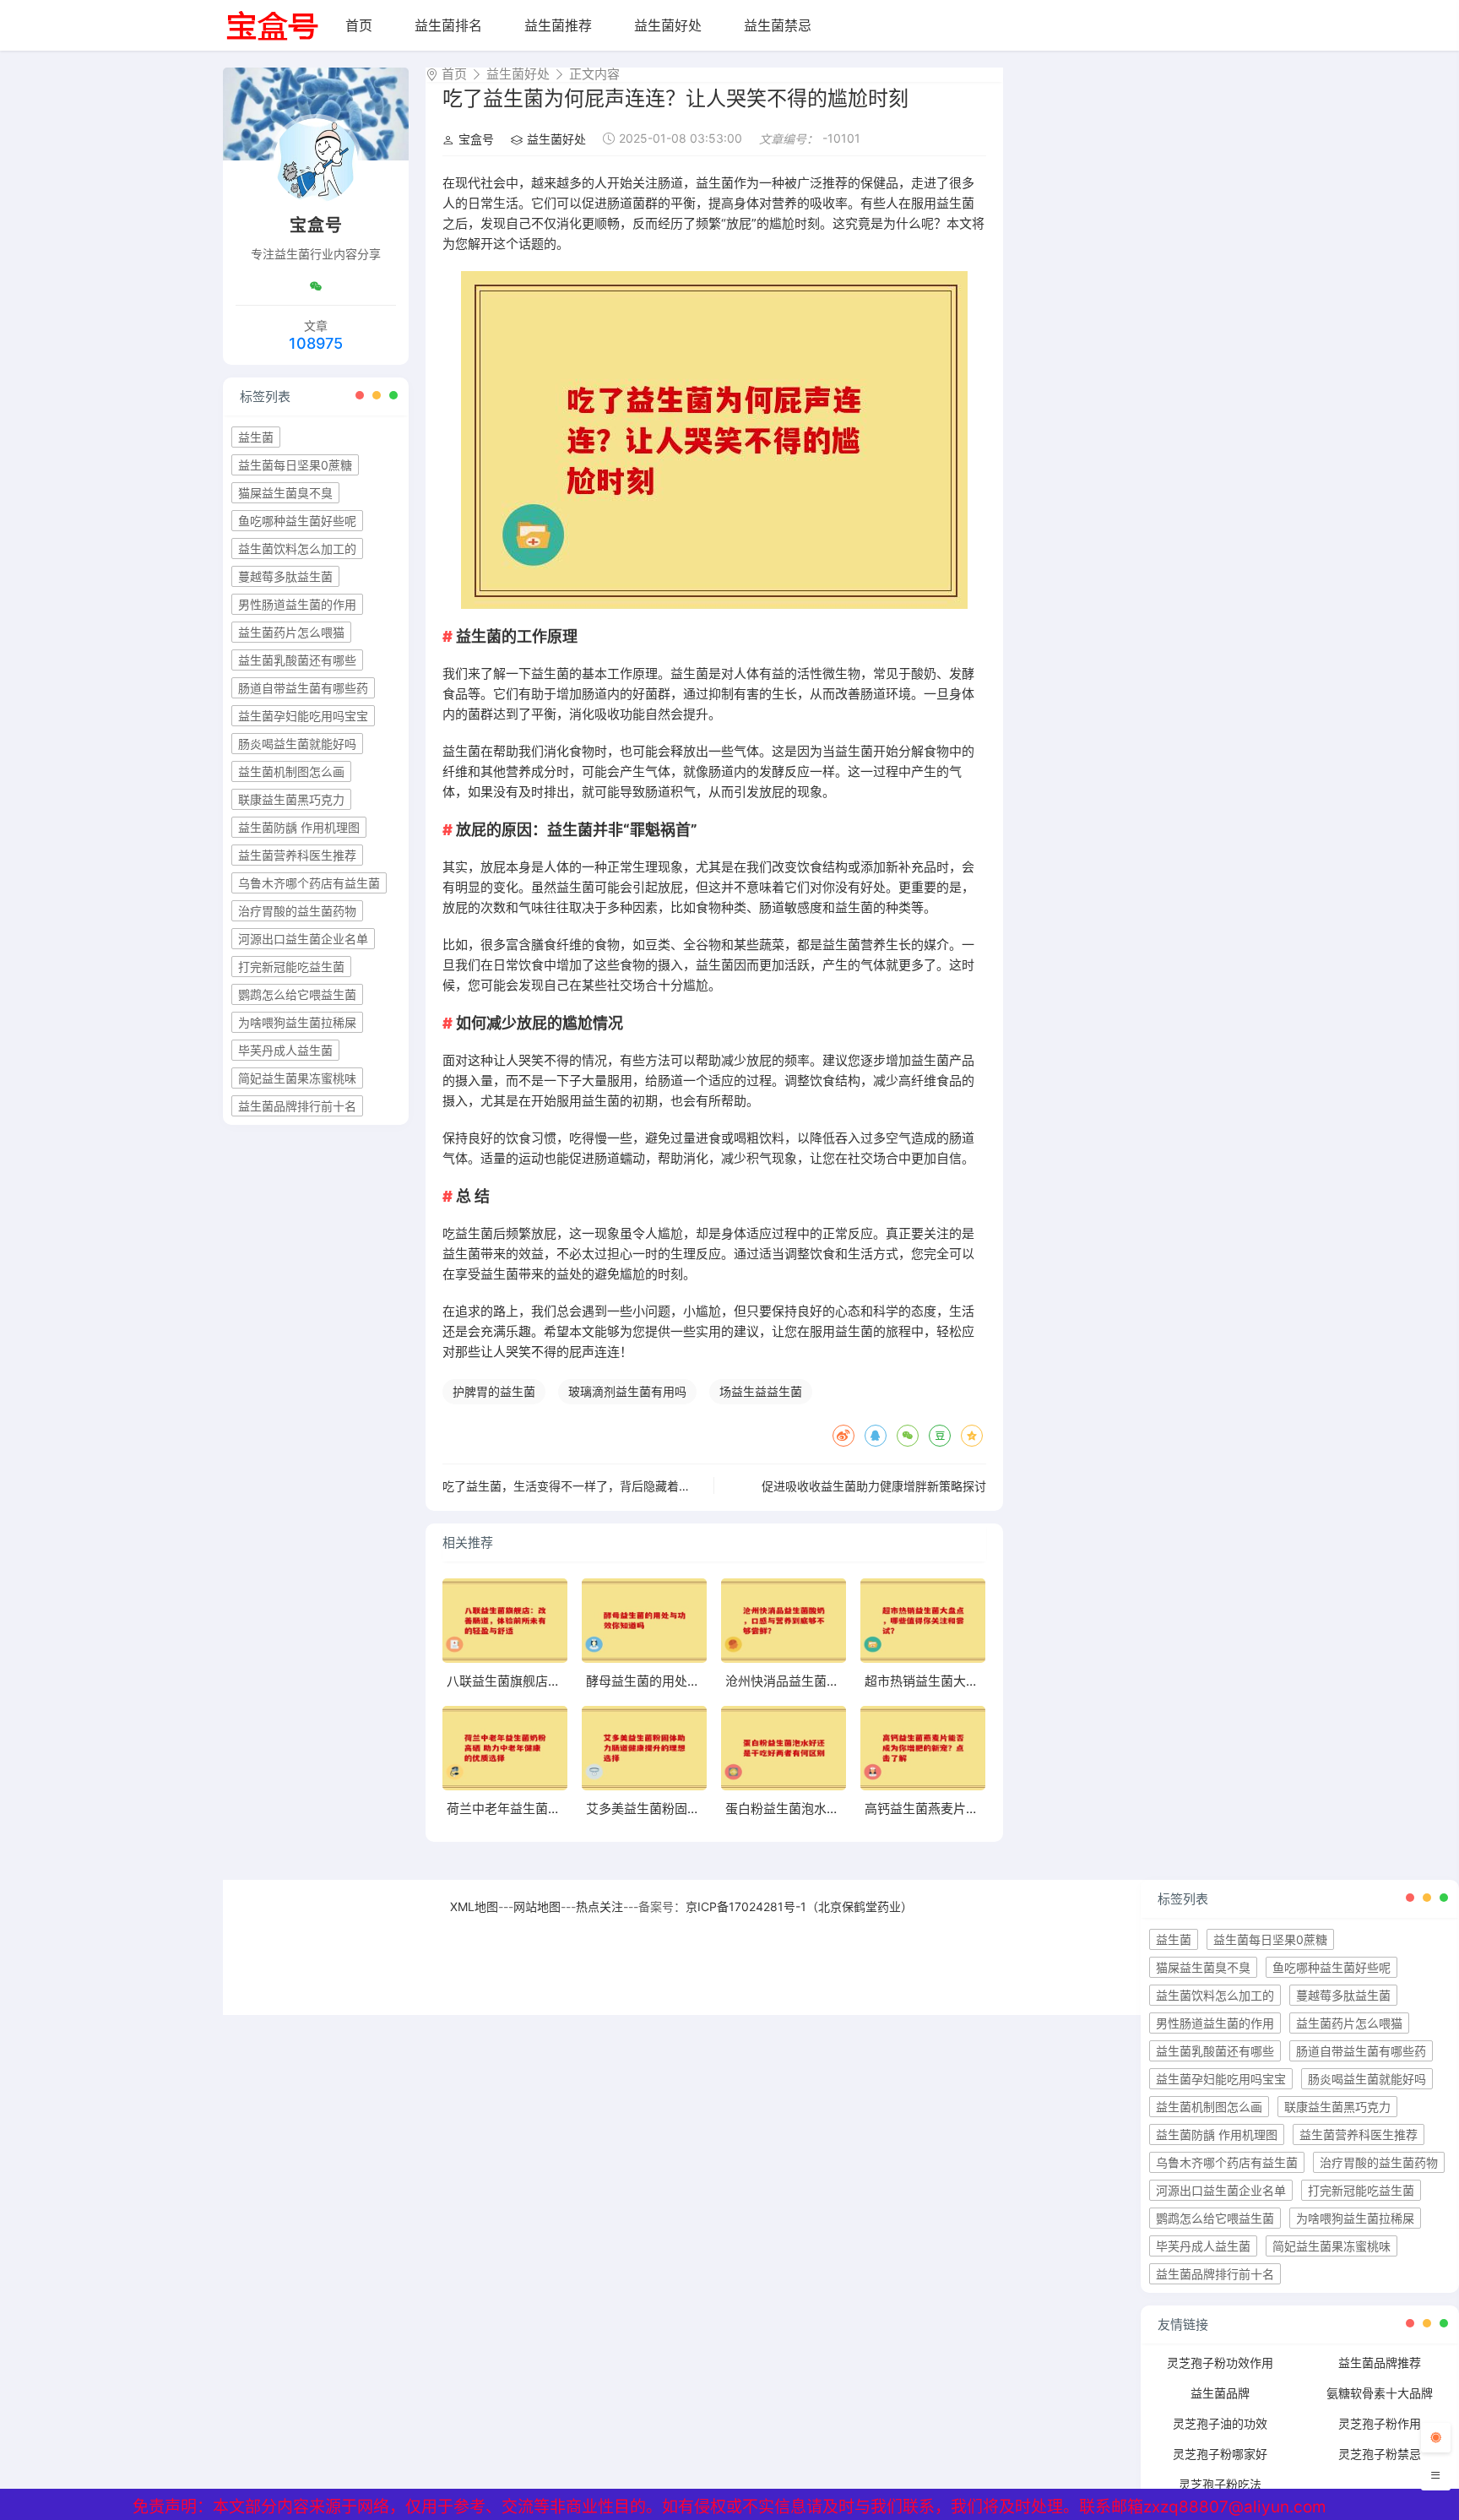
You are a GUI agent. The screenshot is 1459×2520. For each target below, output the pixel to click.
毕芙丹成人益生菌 (285, 1050)
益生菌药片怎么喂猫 (291, 632)
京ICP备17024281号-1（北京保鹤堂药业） (799, 1906)
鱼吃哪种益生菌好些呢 (297, 521)
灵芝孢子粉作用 (1380, 2423)
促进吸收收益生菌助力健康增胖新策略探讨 (874, 1486)
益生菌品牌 (1220, 2393)
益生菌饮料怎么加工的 (297, 549)
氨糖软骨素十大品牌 (1380, 2393)
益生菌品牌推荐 (1380, 2362)
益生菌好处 (668, 25)
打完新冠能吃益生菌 (291, 967)
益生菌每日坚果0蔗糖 (295, 465)
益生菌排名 (448, 25)
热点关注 (599, 1906)
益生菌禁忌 (778, 25)
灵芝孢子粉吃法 (1220, 2484)
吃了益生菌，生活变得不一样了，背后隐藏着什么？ (578, 1486)
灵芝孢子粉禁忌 (1380, 2454)
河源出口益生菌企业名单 (303, 939)
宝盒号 (476, 139)
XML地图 (474, 1906)
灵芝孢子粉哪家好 (1220, 2454)
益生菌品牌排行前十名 (297, 1106)
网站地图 (537, 1906)
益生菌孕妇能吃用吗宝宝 (303, 716)
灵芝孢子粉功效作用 (1220, 2362)
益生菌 (256, 437)
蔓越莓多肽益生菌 (285, 576)
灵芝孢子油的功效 (1220, 2423)
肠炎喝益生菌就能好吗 (297, 744)
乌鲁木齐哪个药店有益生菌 (309, 883)
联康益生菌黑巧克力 (291, 799)
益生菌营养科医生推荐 (297, 855)
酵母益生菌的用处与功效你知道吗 (681, 1681)
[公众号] (316, 286)
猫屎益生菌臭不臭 (285, 493)
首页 (359, 25)
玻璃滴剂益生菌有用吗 (627, 1391)
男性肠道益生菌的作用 (297, 604)
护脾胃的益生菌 (494, 1391)
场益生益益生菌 (761, 1391)
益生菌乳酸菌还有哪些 (297, 660)
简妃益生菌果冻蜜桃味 (297, 1078)
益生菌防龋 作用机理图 (299, 827)
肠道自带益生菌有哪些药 (303, 688)
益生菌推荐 (558, 25)
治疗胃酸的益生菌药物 (297, 911)
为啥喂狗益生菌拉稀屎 (297, 1022)
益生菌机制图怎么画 (291, 771)
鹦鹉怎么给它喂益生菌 (297, 994)
